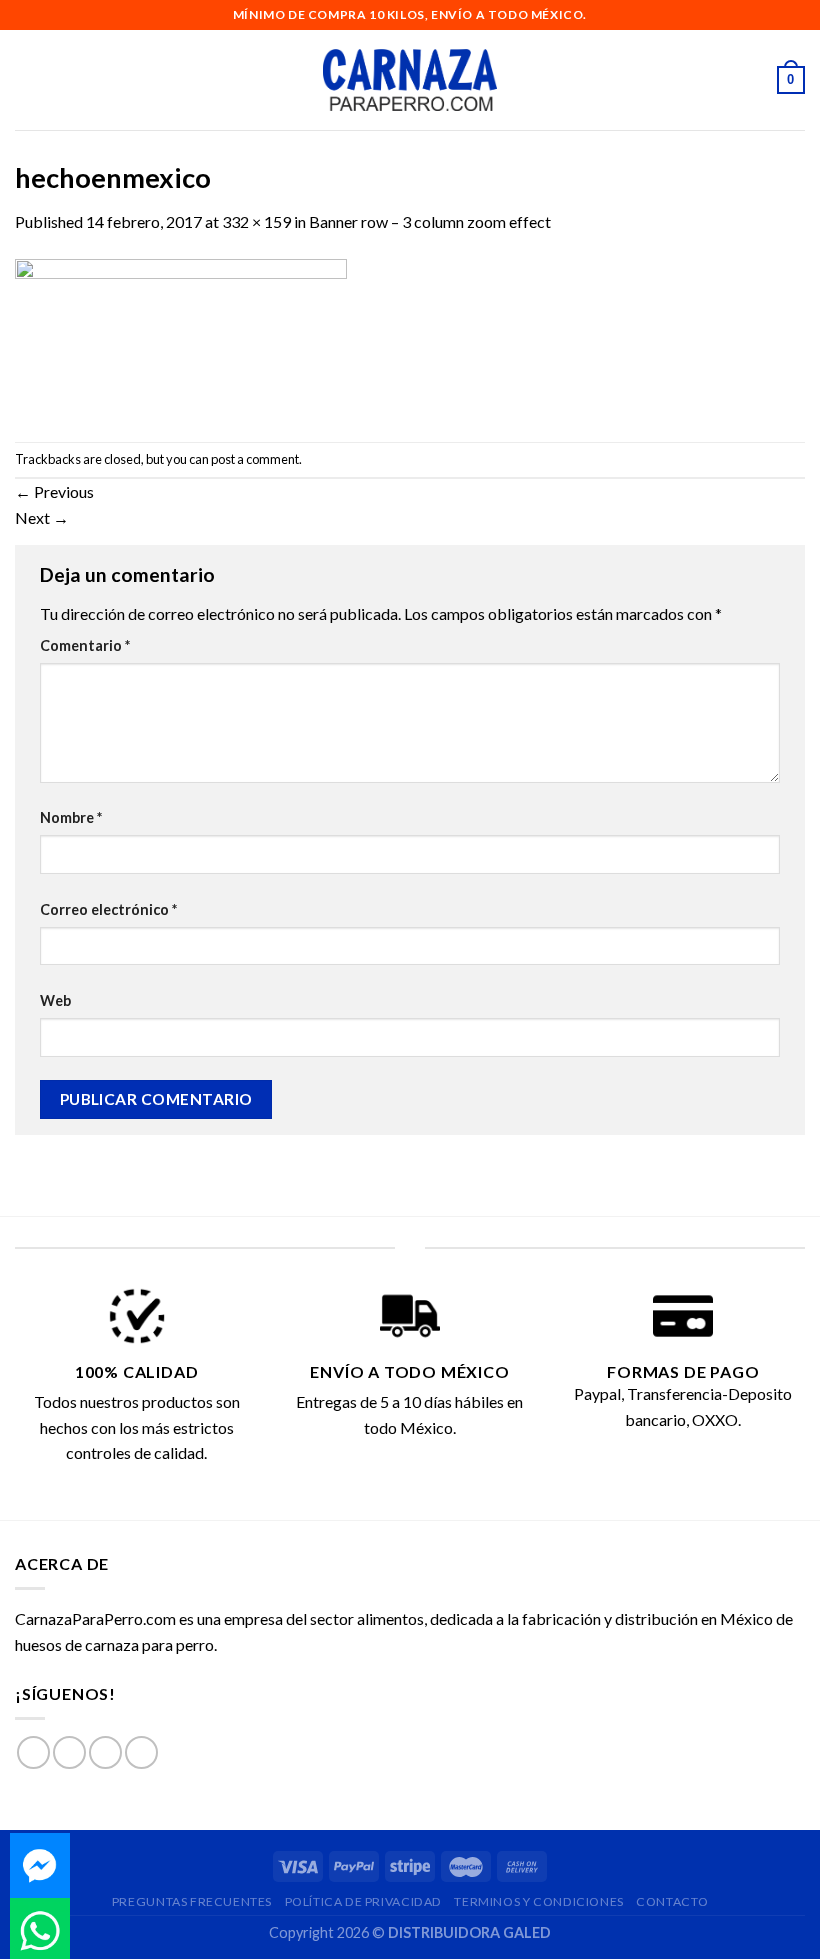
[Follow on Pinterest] (141, 1752)
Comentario (85, 645)
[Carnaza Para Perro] (410, 79)
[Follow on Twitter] (105, 1752)
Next (42, 517)
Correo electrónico (108, 909)
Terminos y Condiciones (538, 1901)
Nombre (71, 817)
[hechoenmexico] (181, 335)
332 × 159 (256, 221)
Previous (54, 491)
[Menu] (27, 79)
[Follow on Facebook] (33, 1752)
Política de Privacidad (363, 1901)
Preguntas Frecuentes (192, 1901)
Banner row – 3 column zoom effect (430, 221)
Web (55, 1000)
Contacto (672, 1901)
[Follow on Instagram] (69, 1752)
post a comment (255, 459)
